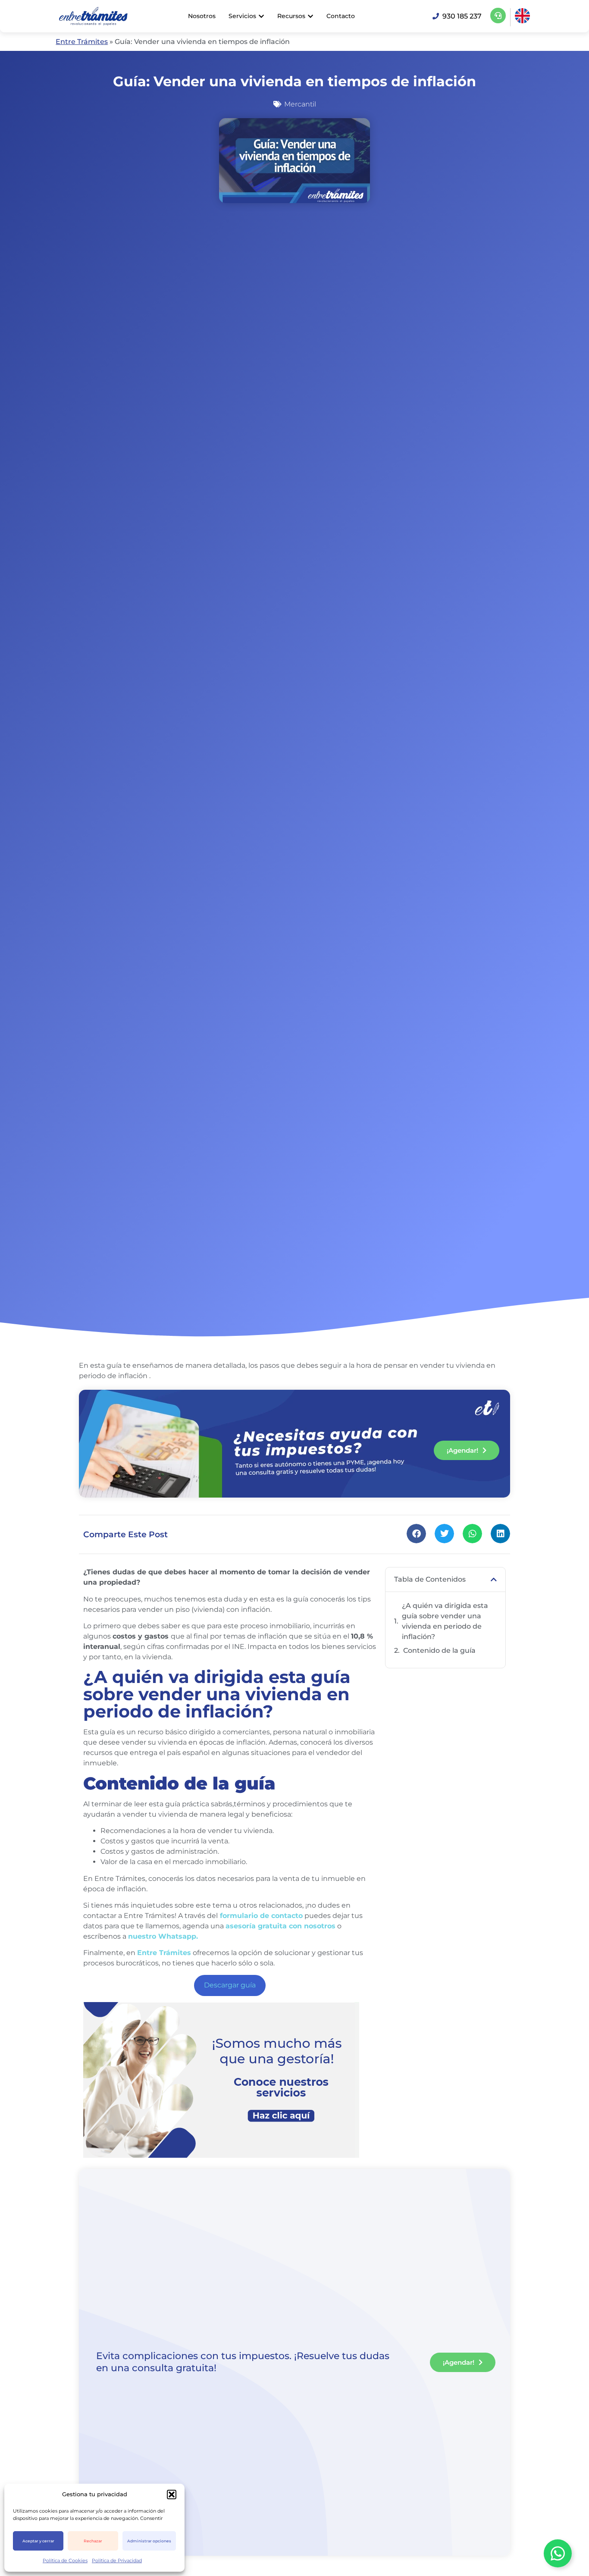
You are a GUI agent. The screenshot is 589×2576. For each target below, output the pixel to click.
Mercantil (300, 104)
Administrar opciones (149, 2541)
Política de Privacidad (117, 2560)
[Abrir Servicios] (261, 16)
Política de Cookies (65, 2560)
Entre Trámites (82, 42)
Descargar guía (230, 1985)
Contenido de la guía (440, 1650)
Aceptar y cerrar (38, 2541)
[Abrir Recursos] (310, 16)
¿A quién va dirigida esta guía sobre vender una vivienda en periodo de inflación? (445, 1621)
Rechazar (93, 2541)
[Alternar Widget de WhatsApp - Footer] (558, 2553)
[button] (172, 2495)
